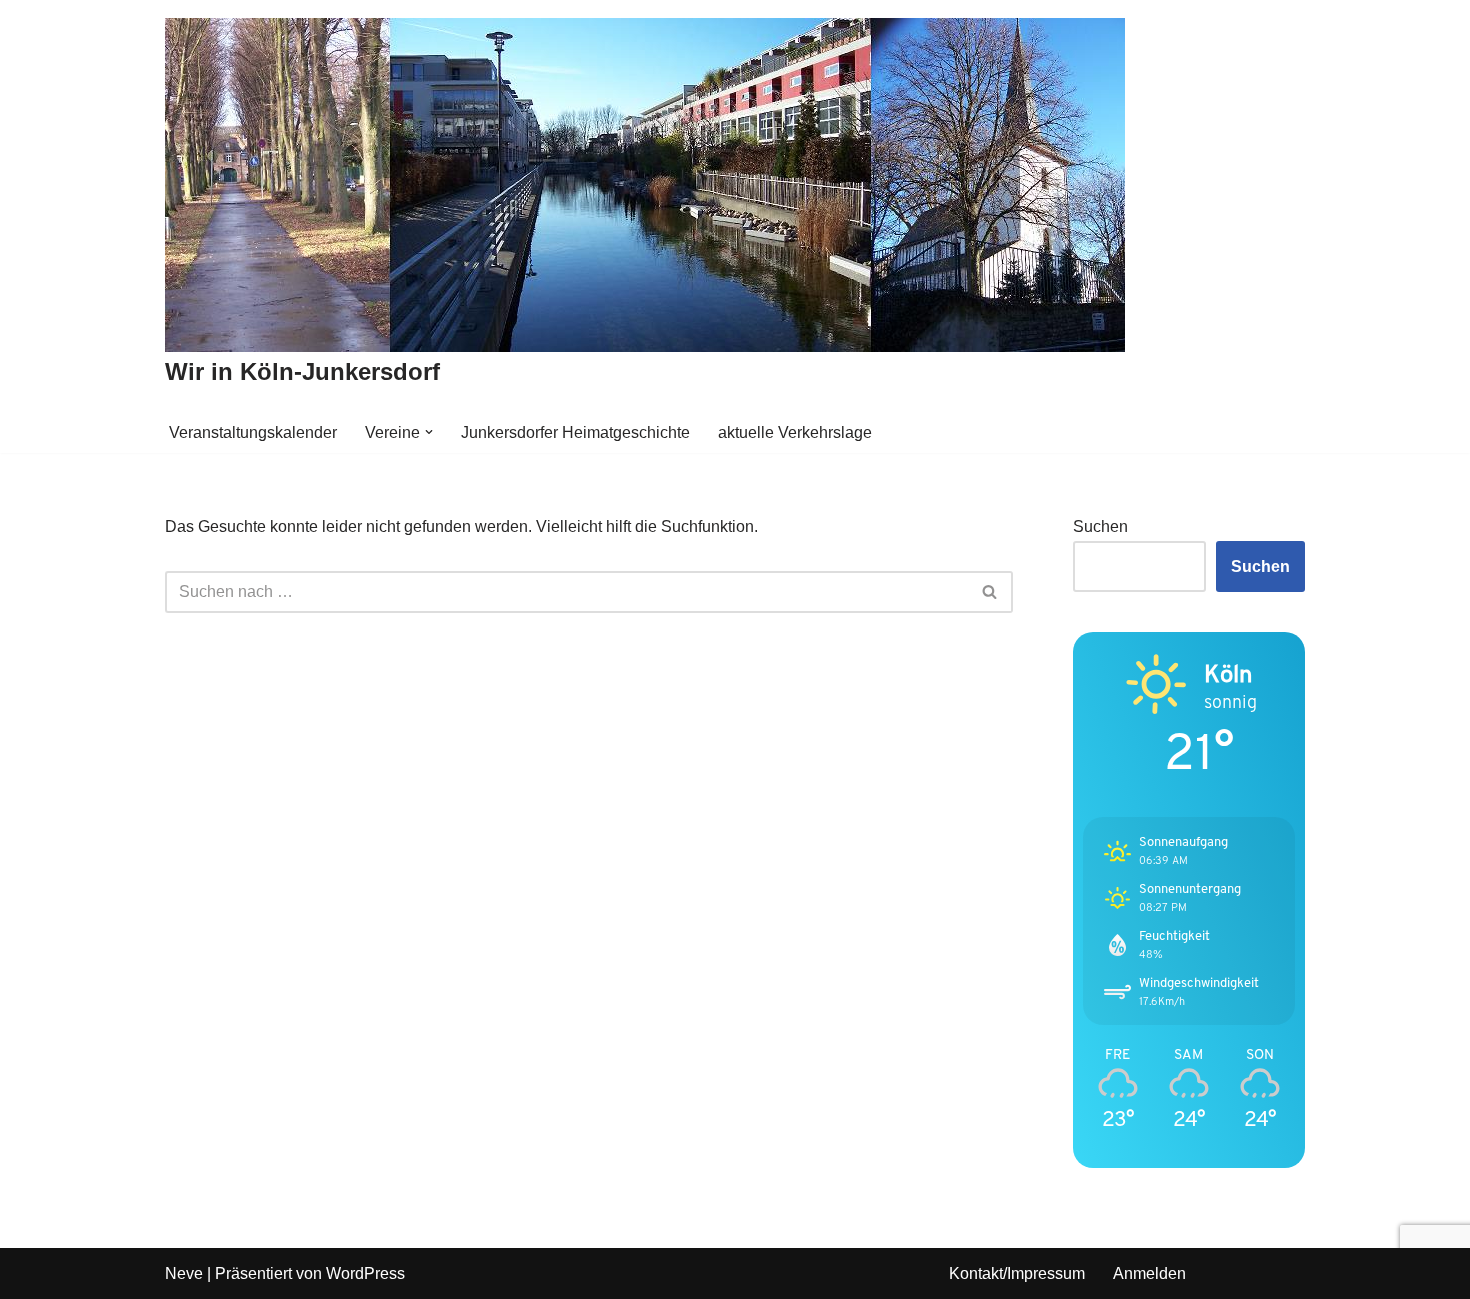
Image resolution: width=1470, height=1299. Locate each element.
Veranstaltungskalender (253, 432)
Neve (184, 1273)
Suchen (1100, 526)
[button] (429, 432)
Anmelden (1149, 1273)
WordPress (365, 1273)
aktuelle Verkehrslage (795, 432)
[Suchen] (990, 592)
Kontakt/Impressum (1017, 1273)
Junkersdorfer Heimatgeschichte (575, 432)
